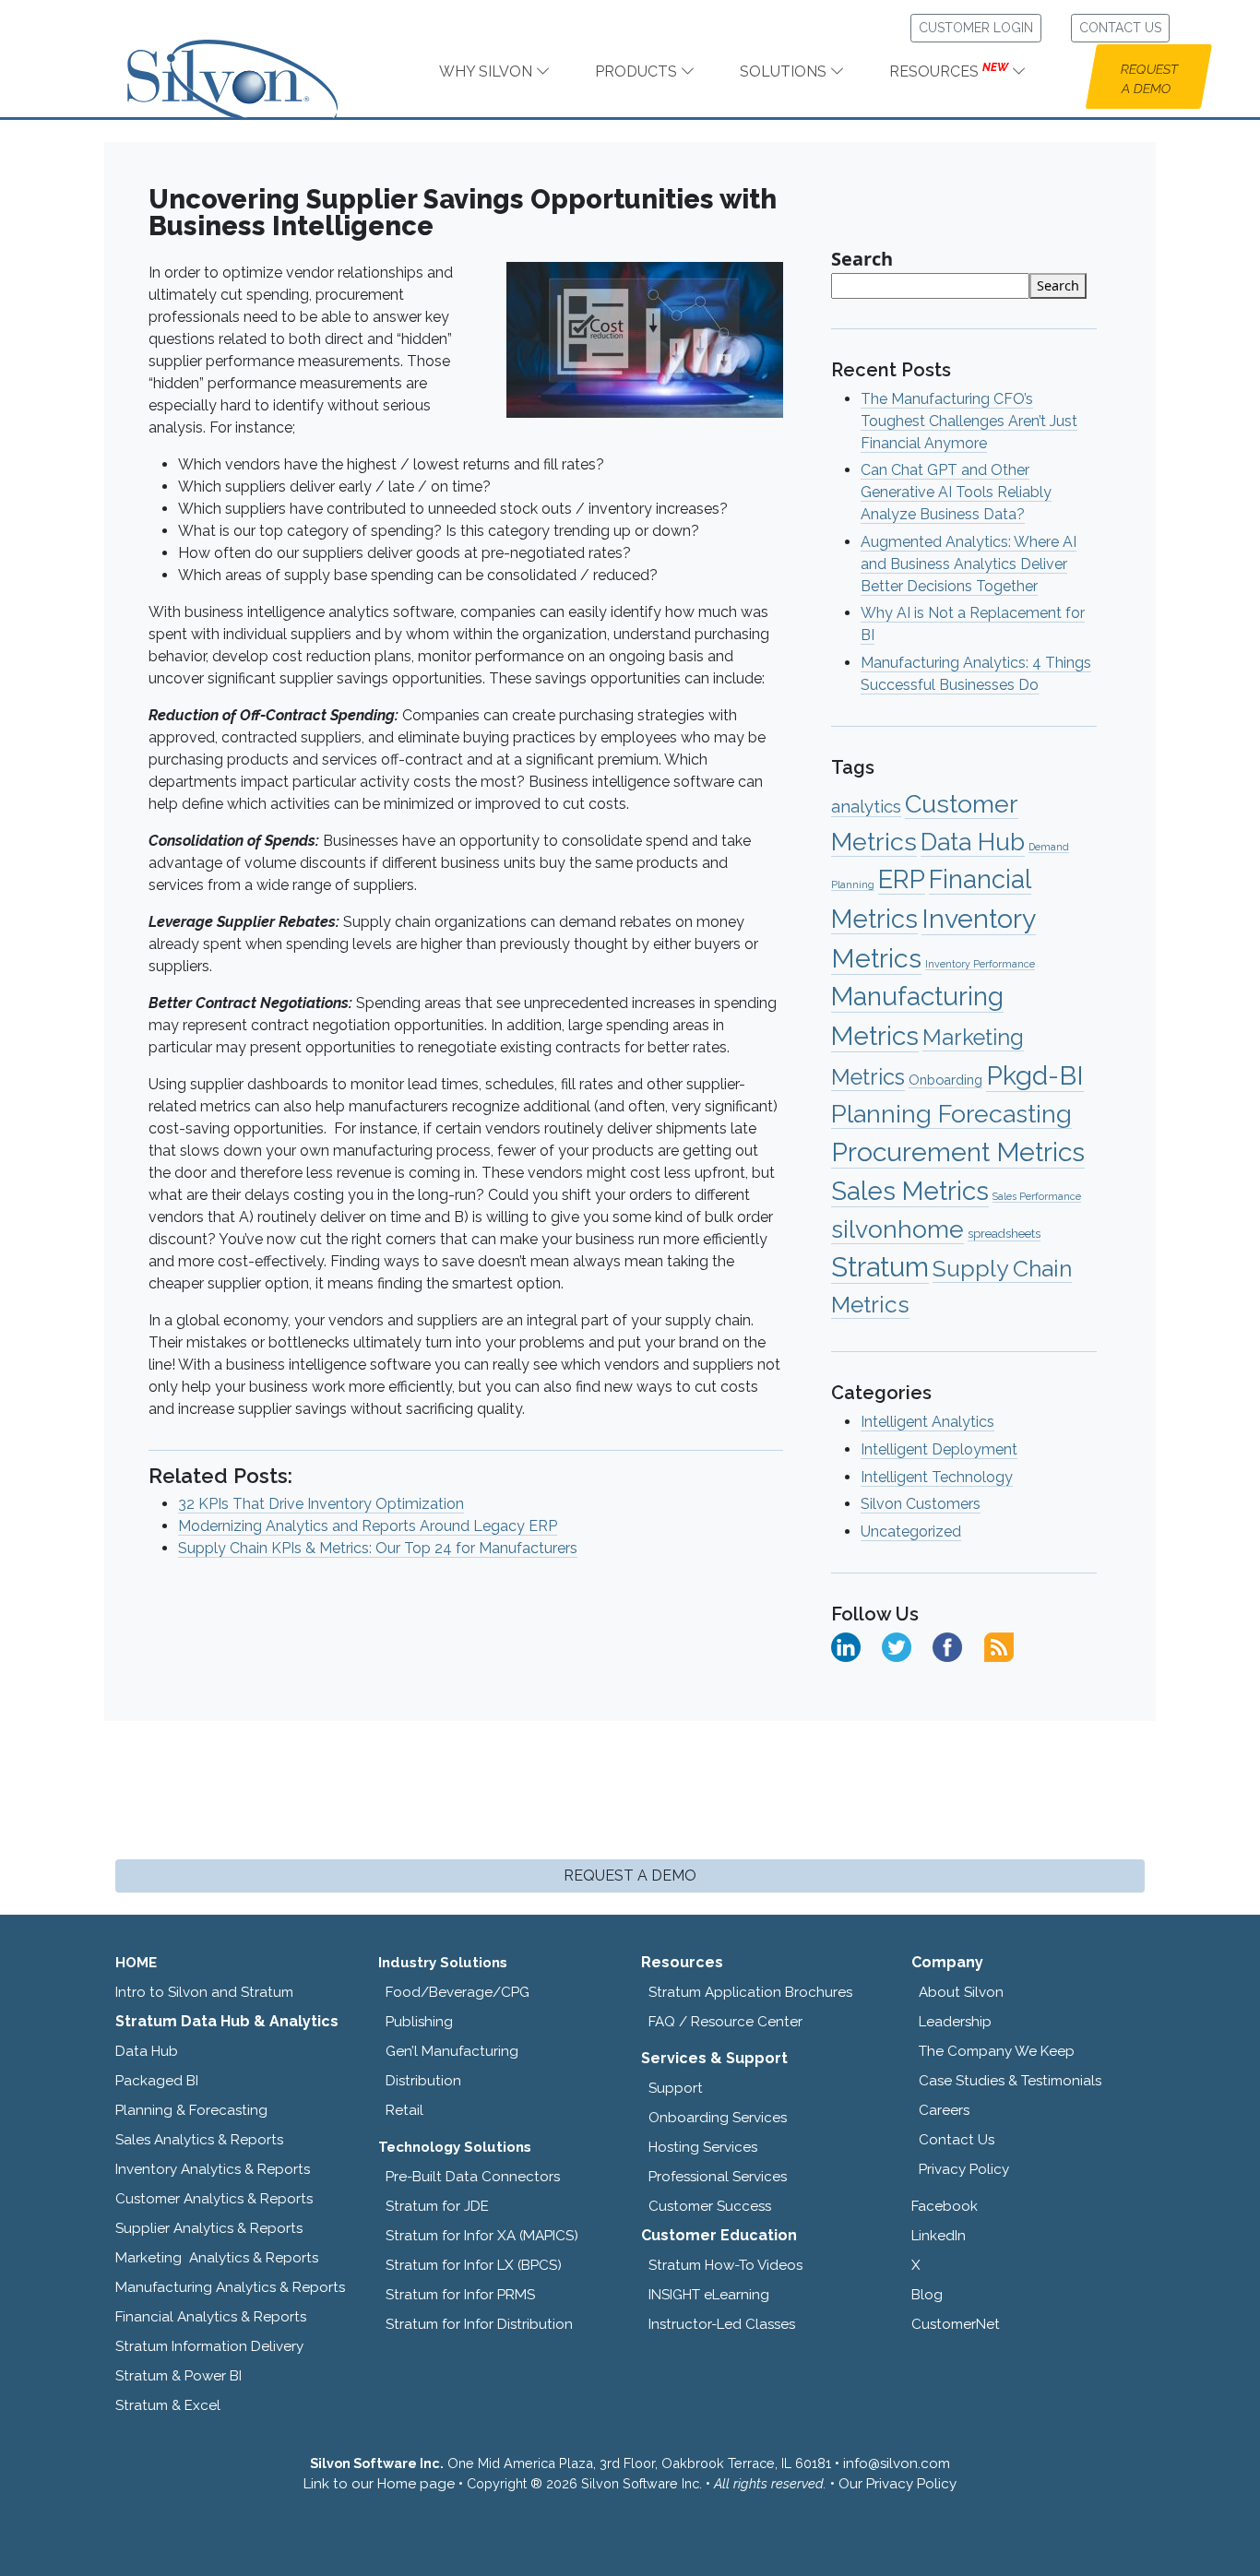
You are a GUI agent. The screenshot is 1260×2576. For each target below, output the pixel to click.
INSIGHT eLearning (709, 2295)
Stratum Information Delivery (209, 2346)
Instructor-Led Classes (722, 2324)
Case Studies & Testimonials (1010, 2081)
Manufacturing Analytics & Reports (230, 2287)
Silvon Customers (921, 1504)
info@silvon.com (897, 2463)
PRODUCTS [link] (638, 71)
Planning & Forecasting (191, 2110)
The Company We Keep (997, 2051)
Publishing (419, 2022)
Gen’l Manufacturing (452, 2051)
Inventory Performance (980, 964)
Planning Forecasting (951, 1114)
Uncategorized (911, 1531)
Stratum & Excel (168, 2405)
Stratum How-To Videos (725, 2265)
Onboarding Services (718, 2118)
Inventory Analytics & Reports (213, 2169)
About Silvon (961, 1992)
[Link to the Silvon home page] (256, 63)
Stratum (880, 1267)
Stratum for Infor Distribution (479, 2324)
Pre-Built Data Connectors (473, 2177)
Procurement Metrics (958, 1152)
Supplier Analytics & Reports (209, 2228)
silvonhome (897, 1229)
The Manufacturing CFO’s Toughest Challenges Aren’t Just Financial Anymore (969, 421)
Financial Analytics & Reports (211, 2317)
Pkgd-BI (1035, 1075)
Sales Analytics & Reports (199, 2140)
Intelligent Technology (937, 1477)
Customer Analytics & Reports (214, 2199)
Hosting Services (703, 2147)
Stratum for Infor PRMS (460, 2295)
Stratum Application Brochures (750, 1992)
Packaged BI (157, 2081)
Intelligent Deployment (939, 1449)
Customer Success (710, 2206)
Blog (927, 2295)
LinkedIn (939, 2236)
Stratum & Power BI (178, 2376)
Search (862, 259)
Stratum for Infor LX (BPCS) (474, 2265)
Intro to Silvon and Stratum (204, 1992)
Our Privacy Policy (897, 2484)
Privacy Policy (964, 2169)
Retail (404, 2110)
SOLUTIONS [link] (785, 71)
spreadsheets (1004, 1234)
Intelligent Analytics (927, 1422)
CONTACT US (1120, 28)
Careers (944, 2110)
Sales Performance (1037, 1196)
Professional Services (718, 2177)
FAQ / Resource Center (725, 2022)
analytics (866, 807)
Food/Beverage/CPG (458, 1992)
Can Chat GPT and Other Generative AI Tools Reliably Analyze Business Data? (956, 492)
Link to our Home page (379, 2484)
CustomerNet (956, 2324)
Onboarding (945, 1080)
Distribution (423, 2081)
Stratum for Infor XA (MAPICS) (482, 2236)
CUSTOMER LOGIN (976, 28)
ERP (902, 879)
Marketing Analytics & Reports (217, 2258)
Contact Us (957, 2140)
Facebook (945, 2206)
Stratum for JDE (437, 2206)
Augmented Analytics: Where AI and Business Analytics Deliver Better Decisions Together (969, 564)
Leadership (955, 2022)
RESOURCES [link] (949, 71)
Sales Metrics (910, 1191)
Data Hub (973, 842)
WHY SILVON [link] (487, 71)
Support (676, 2088)
